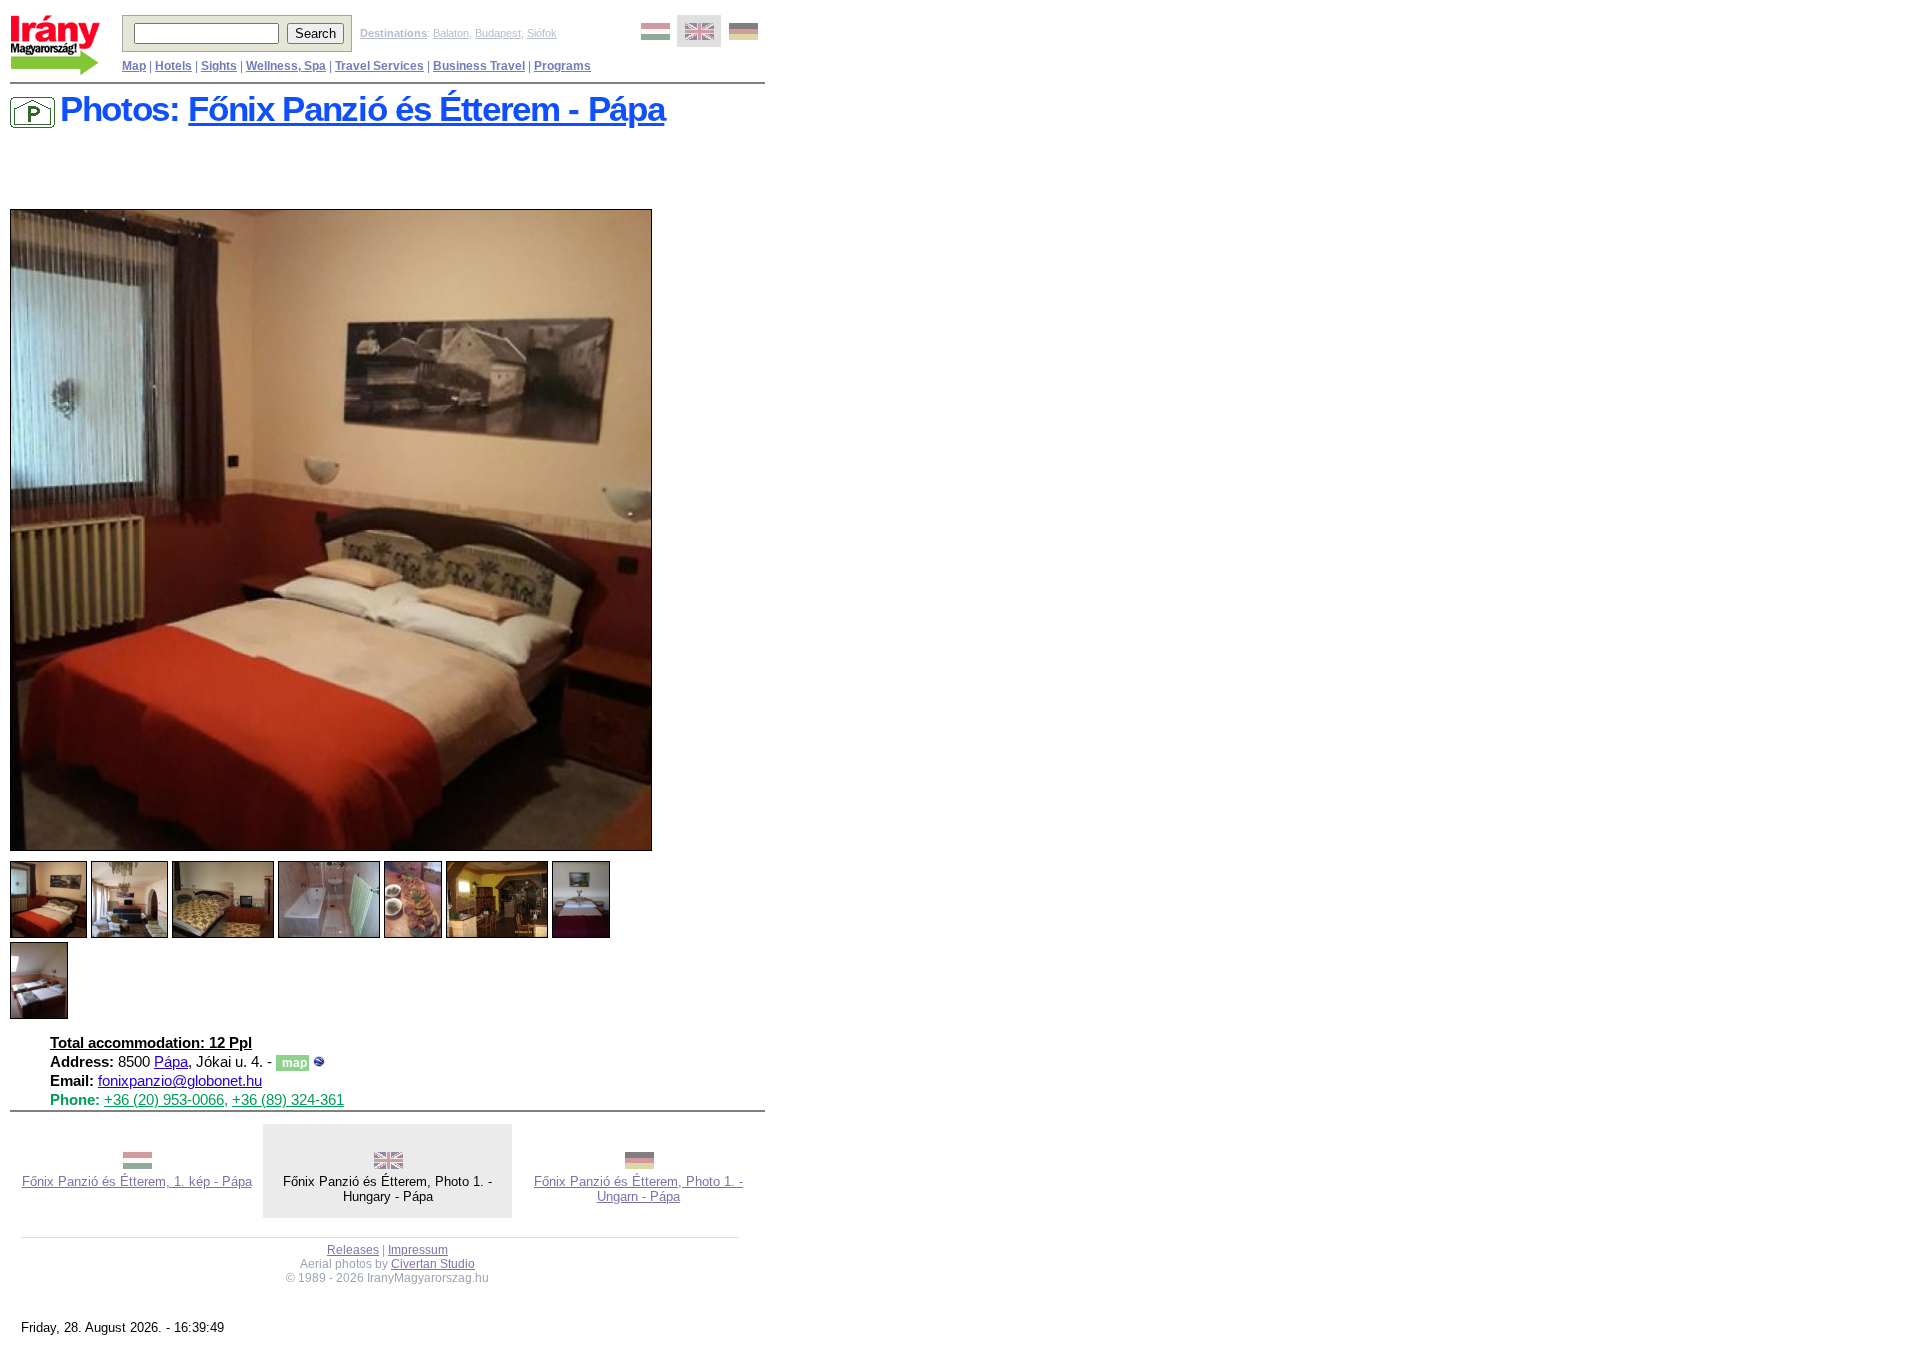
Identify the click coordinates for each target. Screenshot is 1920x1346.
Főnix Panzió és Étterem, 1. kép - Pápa (137, 1181)
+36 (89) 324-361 (288, 1100)
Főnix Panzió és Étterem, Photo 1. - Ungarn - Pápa (638, 1189)
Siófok (542, 33)
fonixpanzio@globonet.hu (180, 1081)
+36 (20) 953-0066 (164, 1100)
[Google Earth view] (319, 1062)
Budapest (498, 33)
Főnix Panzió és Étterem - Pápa (426, 109)
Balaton (451, 33)
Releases (353, 1250)
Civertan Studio (433, 1264)
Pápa (171, 1062)
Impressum (418, 1250)
